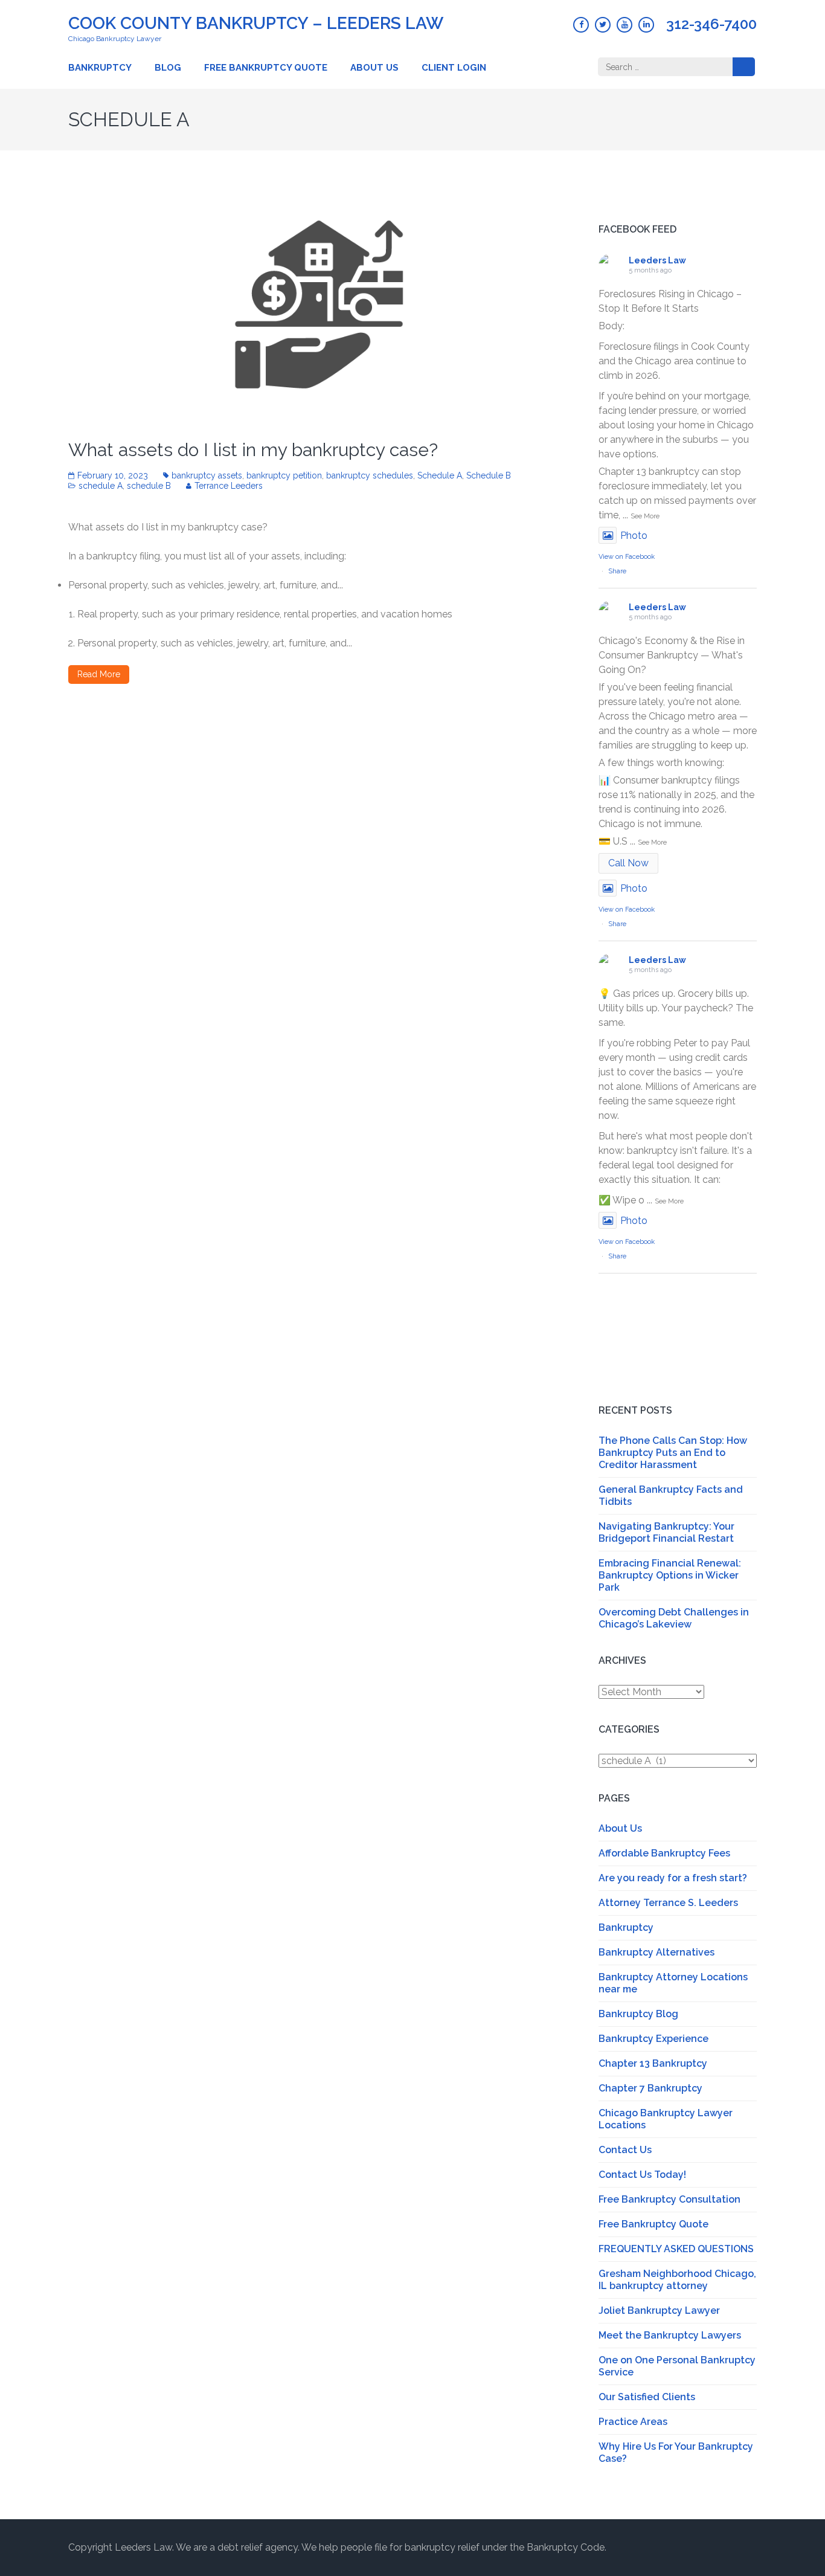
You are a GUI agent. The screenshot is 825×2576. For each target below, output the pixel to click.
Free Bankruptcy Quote (266, 68)
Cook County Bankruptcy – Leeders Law (256, 23)
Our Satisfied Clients (647, 2397)
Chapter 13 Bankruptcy (653, 2063)
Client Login (454, 68)
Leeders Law (657, 260)
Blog (168, 68)
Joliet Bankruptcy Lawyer (659, 2310)
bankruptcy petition (284, 475)
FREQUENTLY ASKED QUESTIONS (676, 2249)
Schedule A (440, 475)
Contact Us (625, 2150)
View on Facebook (627, 557)
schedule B (149, 486)
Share (617, 571)
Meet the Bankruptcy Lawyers (670, 2335)
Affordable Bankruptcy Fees (664, 1853)
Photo (634, 536)
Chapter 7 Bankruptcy (650, 2088)
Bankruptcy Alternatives (656, 1952)
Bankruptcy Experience (653, 2039)
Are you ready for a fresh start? (673, 1878)
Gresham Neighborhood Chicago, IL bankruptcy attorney (677, 2280)
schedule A (101, 486)
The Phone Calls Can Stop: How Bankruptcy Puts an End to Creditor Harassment (673, 1453)
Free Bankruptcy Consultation (669, 2199)
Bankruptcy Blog (638, 2014)
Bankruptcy (100, 68)
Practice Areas (633, 2422)
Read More (99, 674)
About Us (374, 68)
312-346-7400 (711, 24)
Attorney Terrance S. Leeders (668, 1903)
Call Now (628, 863)
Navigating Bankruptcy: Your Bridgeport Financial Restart (666, 1532)
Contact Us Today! (642, 2175)
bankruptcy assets (207, 475)
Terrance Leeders (229, 486)
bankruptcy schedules (370, 475)
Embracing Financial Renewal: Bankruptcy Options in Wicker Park (670, 1575)
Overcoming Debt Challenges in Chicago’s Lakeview (674, 1618)
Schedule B (489, 475)
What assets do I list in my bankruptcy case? (253, 450)
